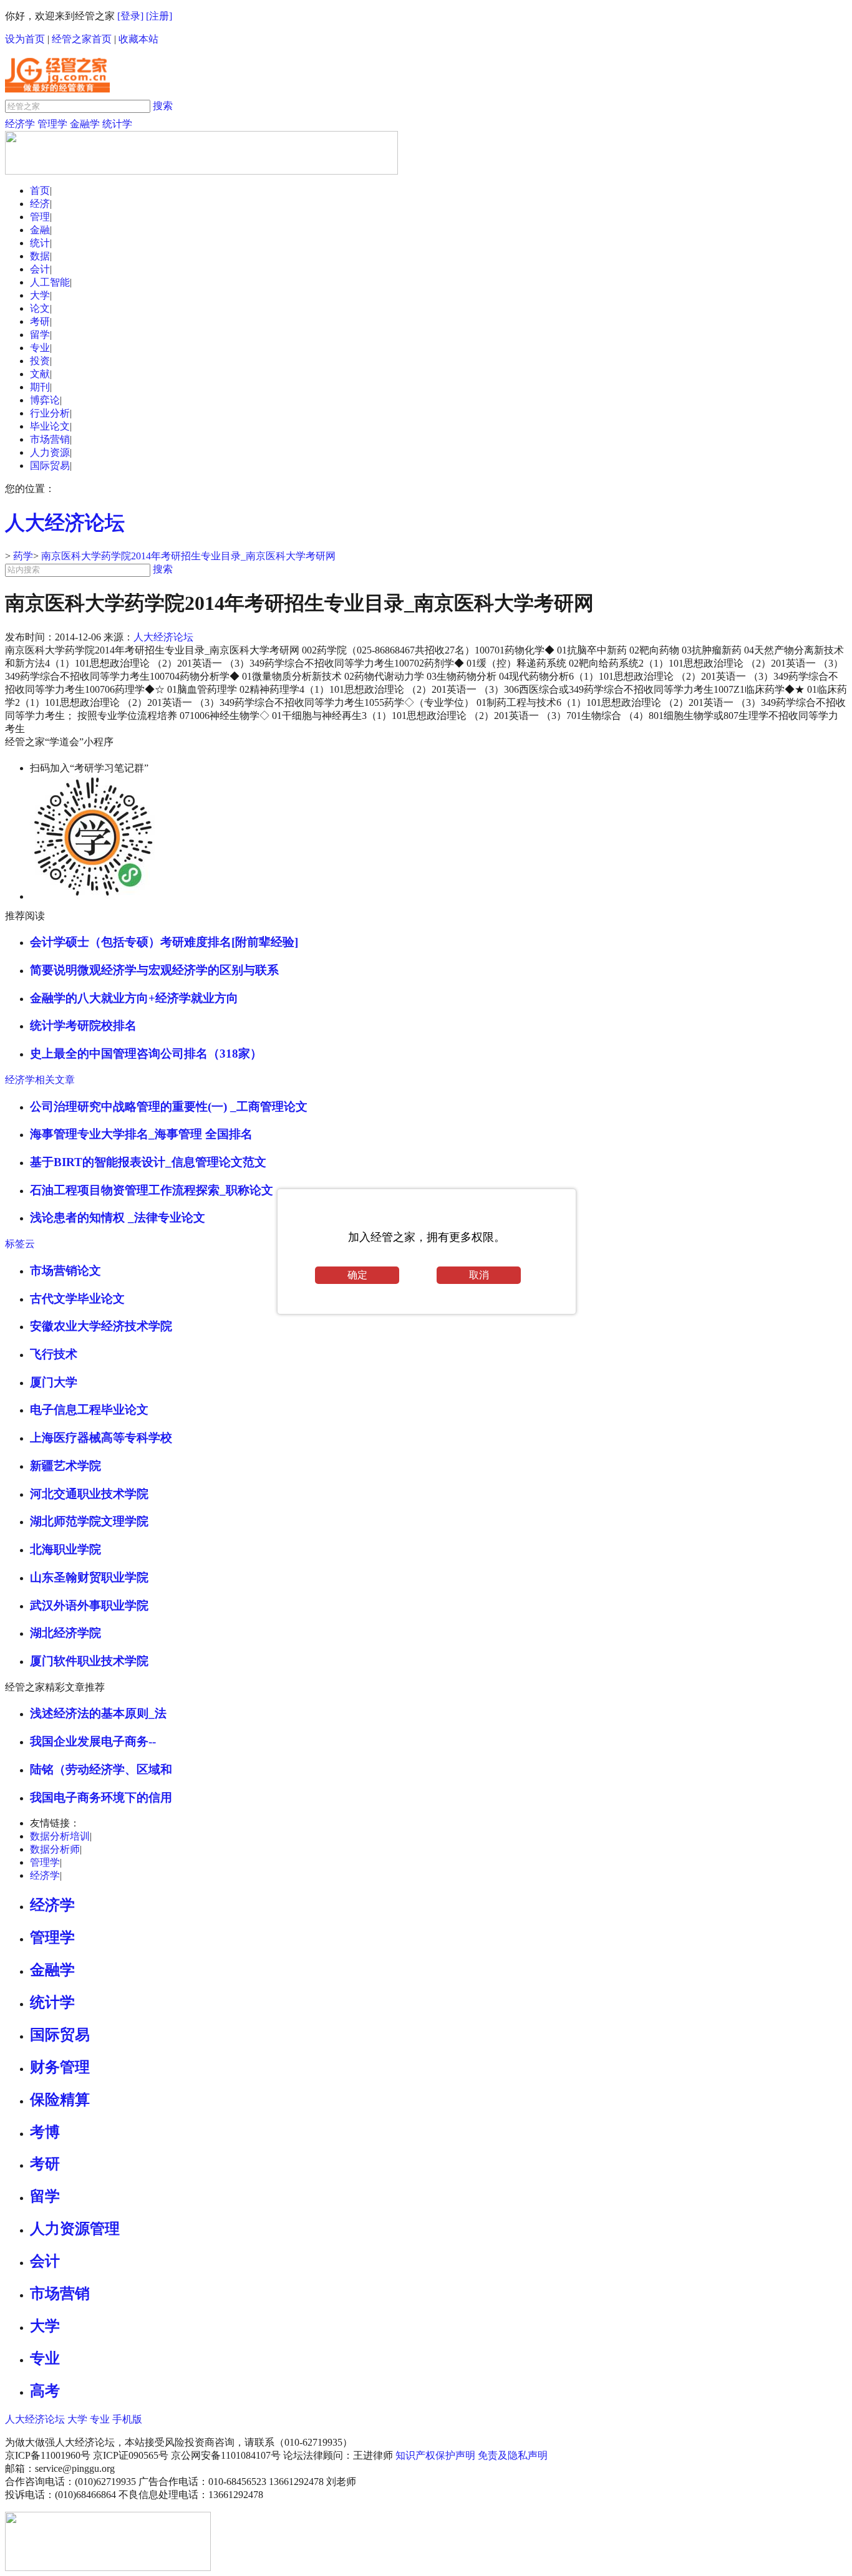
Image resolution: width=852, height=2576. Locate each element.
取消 (479, 1275)
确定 (357, 1275)
